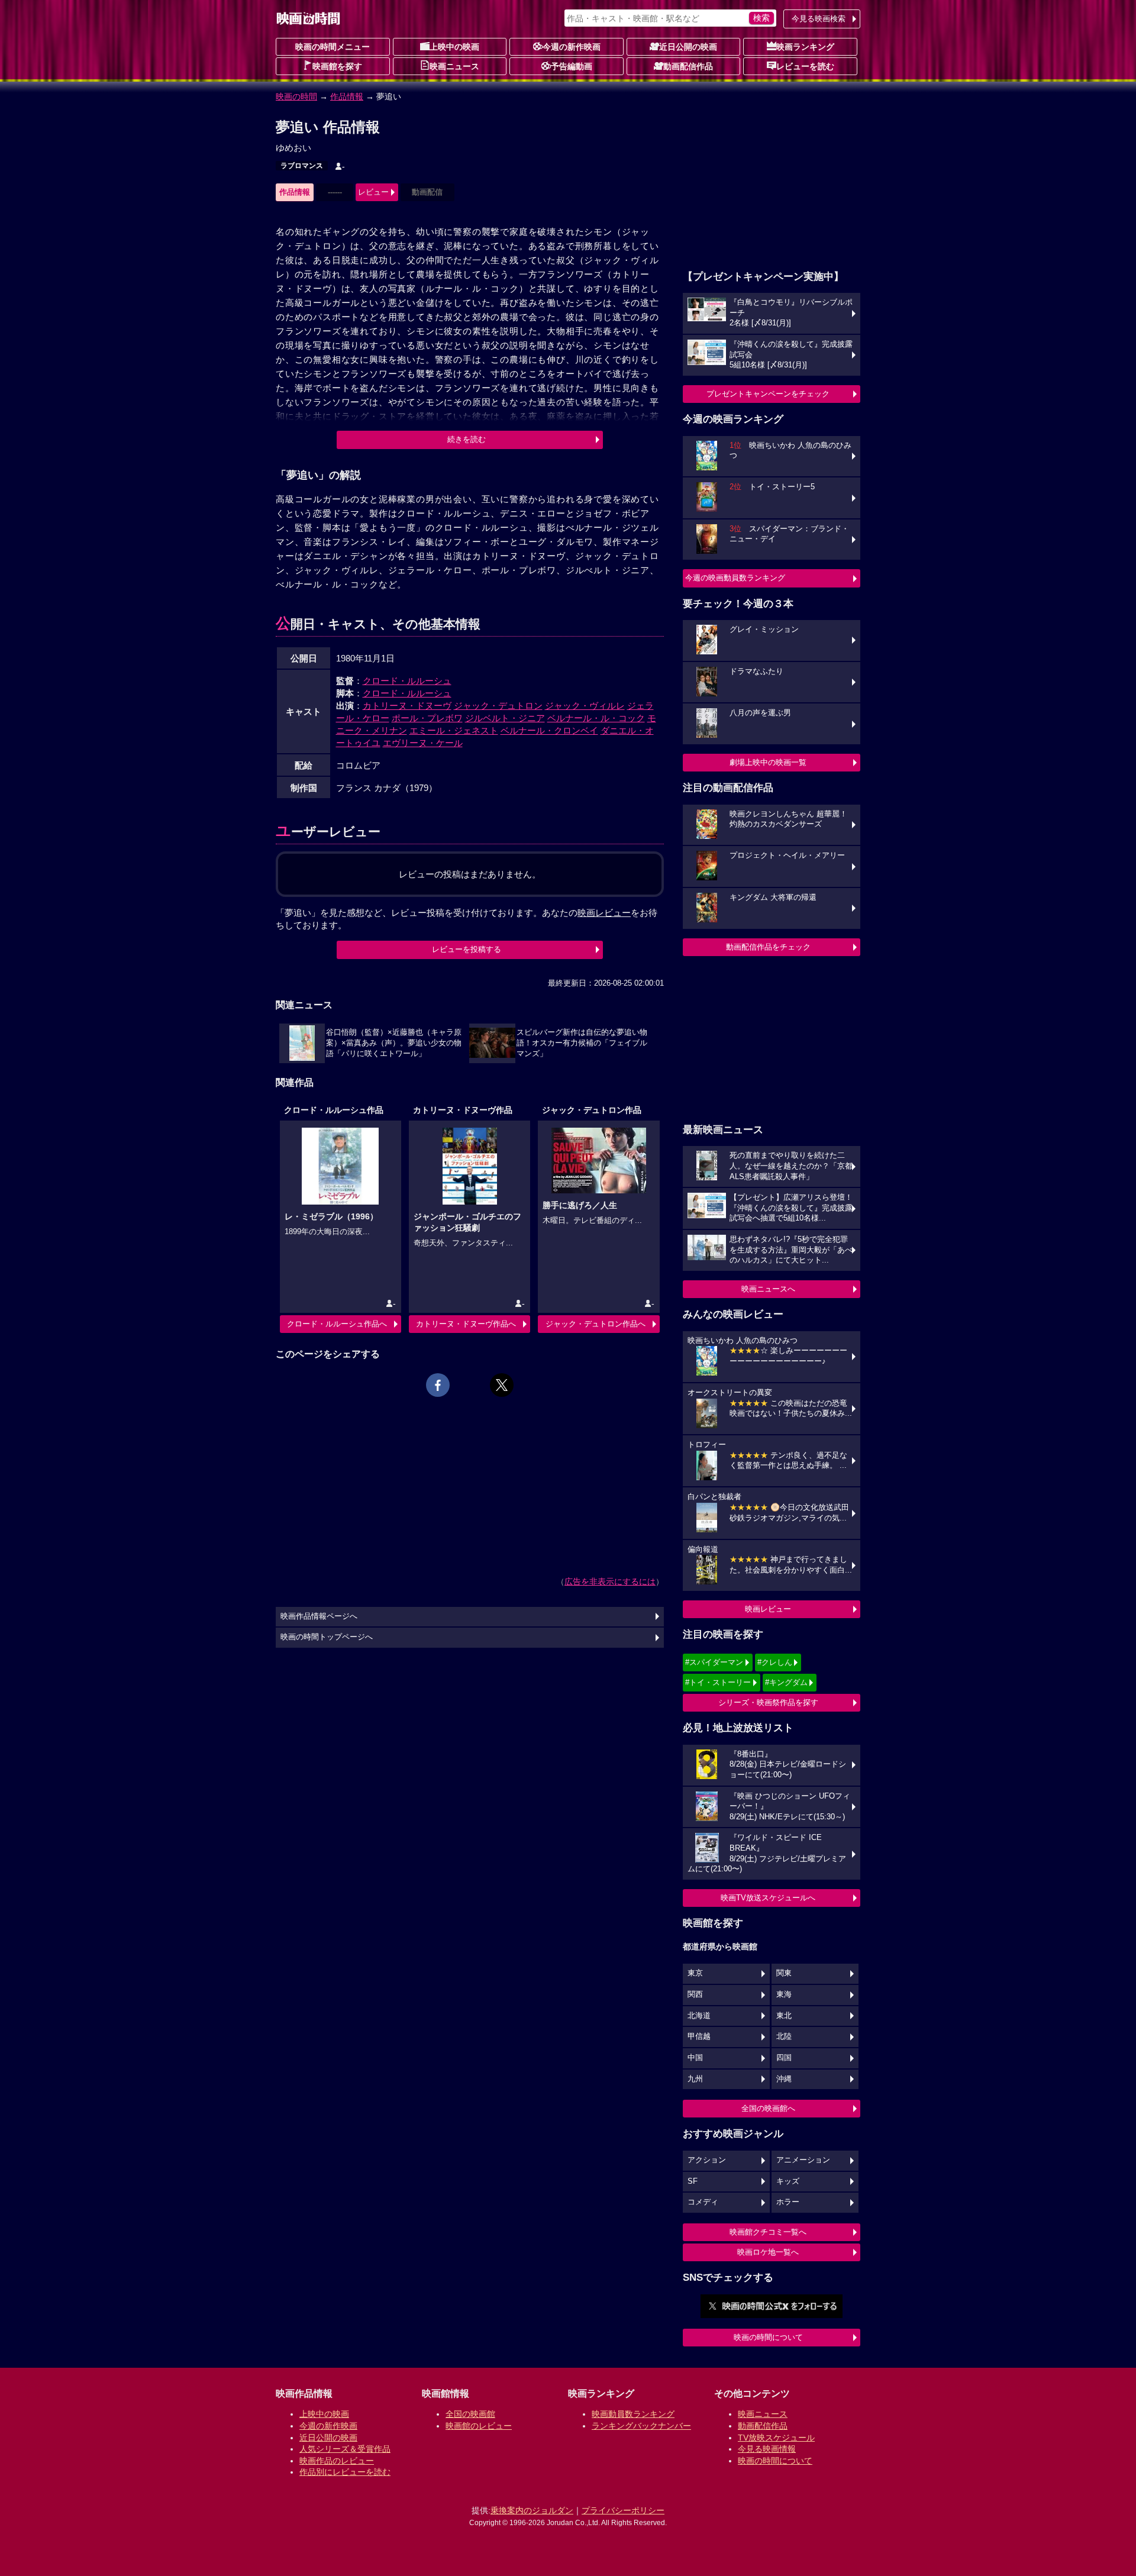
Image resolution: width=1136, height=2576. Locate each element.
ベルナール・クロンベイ (549, 730)
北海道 (699, 2016)
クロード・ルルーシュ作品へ (337, 1324)
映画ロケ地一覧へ (768, 2252)
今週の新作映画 (572, 47)
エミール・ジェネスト (454, 730)
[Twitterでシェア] (502, 1385)
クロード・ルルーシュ (407, 681)
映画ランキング (805, 47)
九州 (695, 2079)
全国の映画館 (470, 2414)
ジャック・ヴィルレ (585, 706)
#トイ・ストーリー (718, 1682)
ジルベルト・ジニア (505, 718)
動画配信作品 (688, 66)
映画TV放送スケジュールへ (768, 1898)
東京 (695, 1973)
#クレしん (775, 1662)
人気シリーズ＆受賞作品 (345, 2449)
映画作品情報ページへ (319, 1616)
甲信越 (699, 2036)
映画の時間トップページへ (327, 1637)
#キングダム (786, 1682)
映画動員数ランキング (633, 2414)
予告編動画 (572, 66)
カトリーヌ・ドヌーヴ (407, 706)
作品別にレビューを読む (345, 2472)
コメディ (703, 2202)
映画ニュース (454, 66)
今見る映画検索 (819, 19)
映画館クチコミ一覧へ (768, 2232)
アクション (707, 2160)
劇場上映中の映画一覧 (768, 762)
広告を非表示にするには (610, 1581)
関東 (784, 1973)
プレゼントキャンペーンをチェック (768, 394)
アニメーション (803, 2160)
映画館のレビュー (479, 2426)
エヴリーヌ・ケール (423, 743)
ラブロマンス (302, 166)
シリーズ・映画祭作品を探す (768, 1702)
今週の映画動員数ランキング (735, 578)
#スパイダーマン (714, 1662)
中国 (695, 2058)
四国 (784, 2058)
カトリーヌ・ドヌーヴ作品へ (466, 1324)
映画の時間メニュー (333, 47)
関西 (695, 1994)
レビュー (373, 192)
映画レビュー (768, 1609)
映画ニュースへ (768, 1289)
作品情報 (347, 96)
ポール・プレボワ (427, 718)
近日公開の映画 (688, 47)
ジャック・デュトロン (498, 706)
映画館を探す (337, 66)
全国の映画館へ (768, 2108)
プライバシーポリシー (623, 2510)
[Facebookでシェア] (438, 1385)
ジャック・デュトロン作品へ (596, 1324)
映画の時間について (768, 2337)
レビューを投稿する (467, 949)
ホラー (788, 2202)
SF (693, 2181)
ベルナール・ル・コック (596, 718)
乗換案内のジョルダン (532, 2510)
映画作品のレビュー (337, 2461)
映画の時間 (296, 96)
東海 (784, 1994)
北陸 (784, 2036)
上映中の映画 (454, 47)
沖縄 (784, 2079)
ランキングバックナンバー (641, 2426)
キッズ (788, 2181)
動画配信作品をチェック (768, 947)
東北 (784, 2016)
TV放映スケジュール (776, 2438)
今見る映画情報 (767, 2449)
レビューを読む (805, 66)
